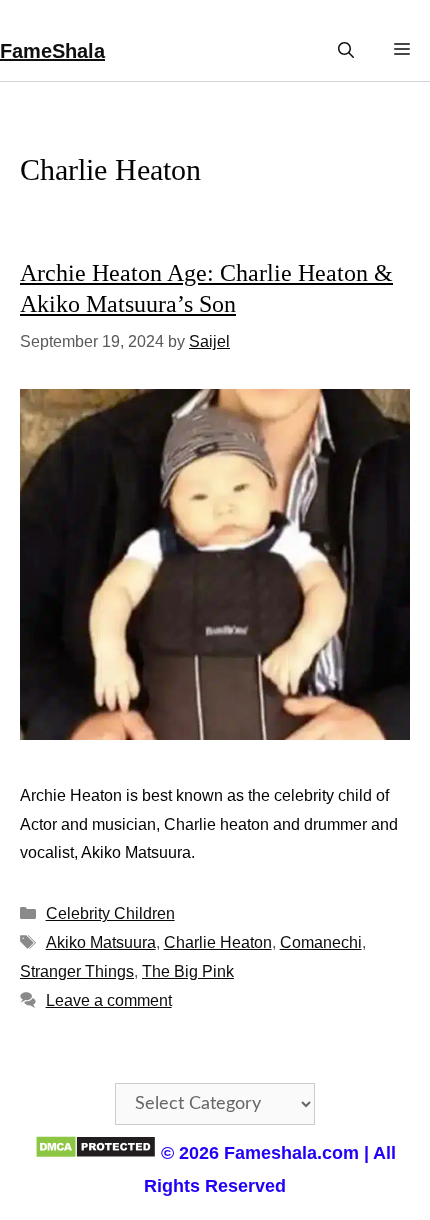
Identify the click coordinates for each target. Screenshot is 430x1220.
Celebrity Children (110, 913)
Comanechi (321, 942)
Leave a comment (109, 1000)
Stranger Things (77, 971)
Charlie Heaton (218, 942)
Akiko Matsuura (101, 942)
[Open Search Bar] (346, 50)
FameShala (52, 51)
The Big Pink (188, 971)
